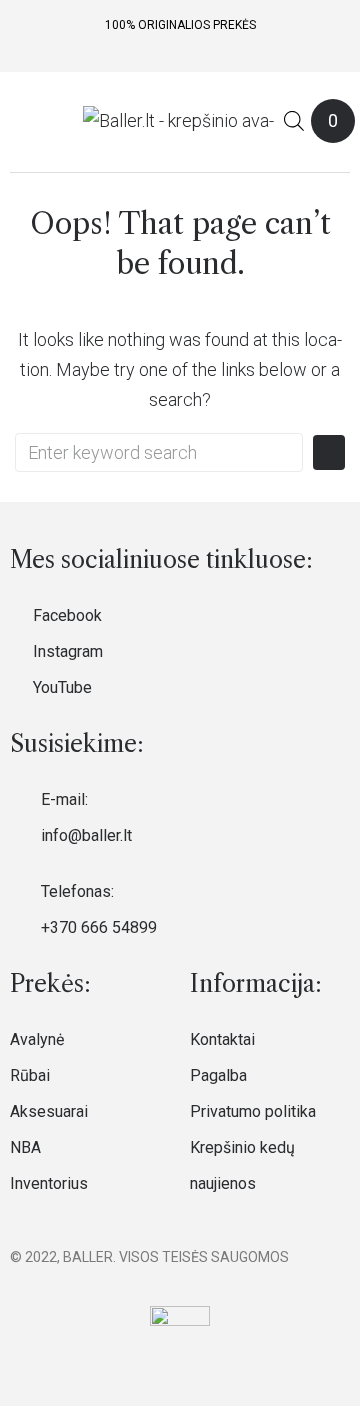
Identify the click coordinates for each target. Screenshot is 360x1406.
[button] (23, 121)
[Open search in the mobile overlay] (294, 120)
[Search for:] (159, 452)
